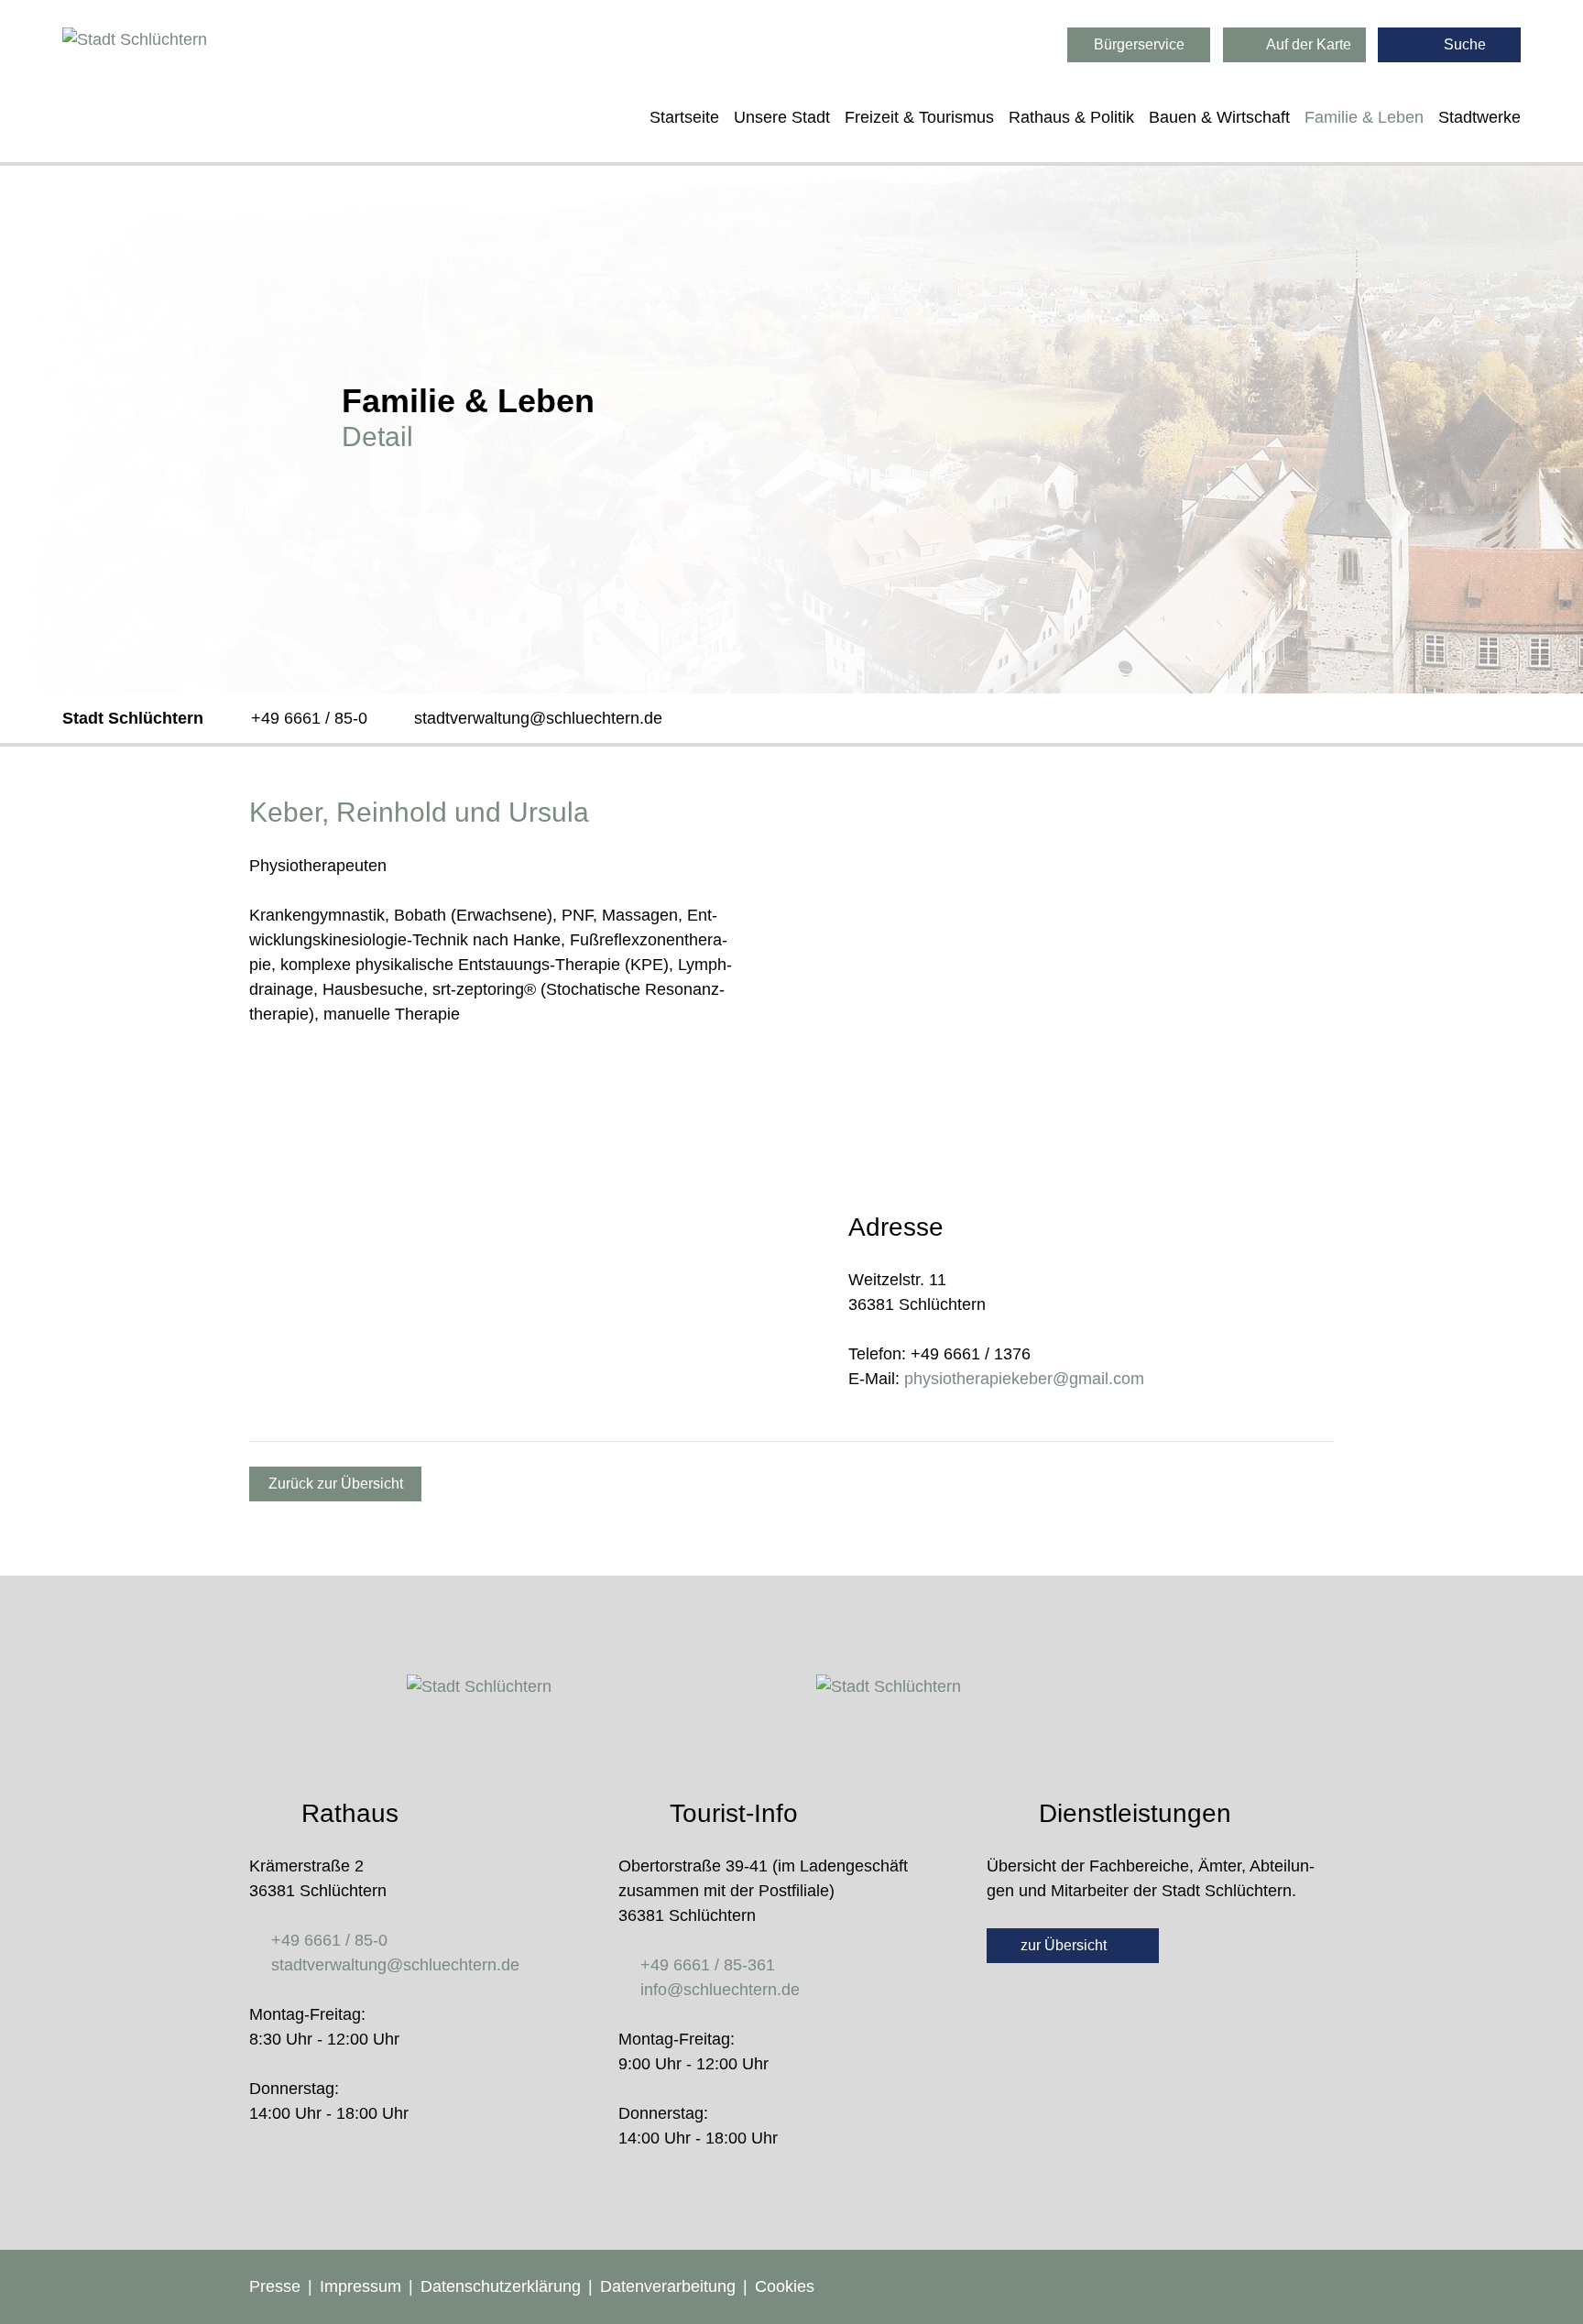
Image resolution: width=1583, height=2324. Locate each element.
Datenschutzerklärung (501, 2286)
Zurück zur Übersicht (336, 1484)
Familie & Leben (1364, 117)
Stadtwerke (1479, 117)
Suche (1463, 44)
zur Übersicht (1065, 1945)
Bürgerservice (1139, 44)
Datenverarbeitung (668, 2286)
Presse (275, 2286)
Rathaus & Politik (1071, 117)
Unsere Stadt (782, 117)
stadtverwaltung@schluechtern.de (538, 718)
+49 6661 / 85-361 (708, 1965)
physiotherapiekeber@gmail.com (1024, 1379)
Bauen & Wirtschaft (1219, 117)
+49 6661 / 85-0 (309, 718)
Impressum (360, 2286)
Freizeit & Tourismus (919, 117)
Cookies (785, 2286)
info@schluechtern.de (720, 1990)
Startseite (684, 117)
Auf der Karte (1307, 44)
